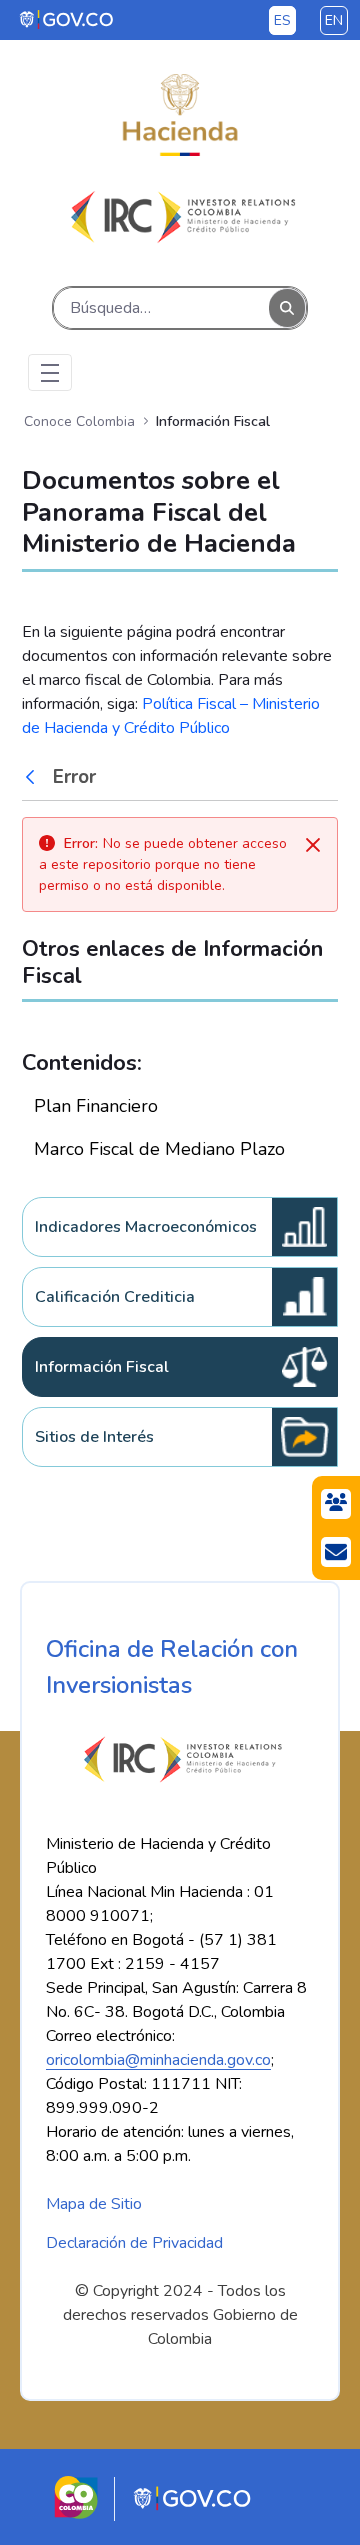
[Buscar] (287, 307)
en (334, 20)
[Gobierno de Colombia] (67, 19)
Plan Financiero (96, 1106)
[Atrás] (35, 777)
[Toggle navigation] (50, 373)
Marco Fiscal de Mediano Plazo (159, 1149)
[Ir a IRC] (180, 217)
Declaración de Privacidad (134, 2243)
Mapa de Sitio (94, 2204)
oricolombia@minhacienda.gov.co (158, 2060)
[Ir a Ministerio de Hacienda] (179, 115)
